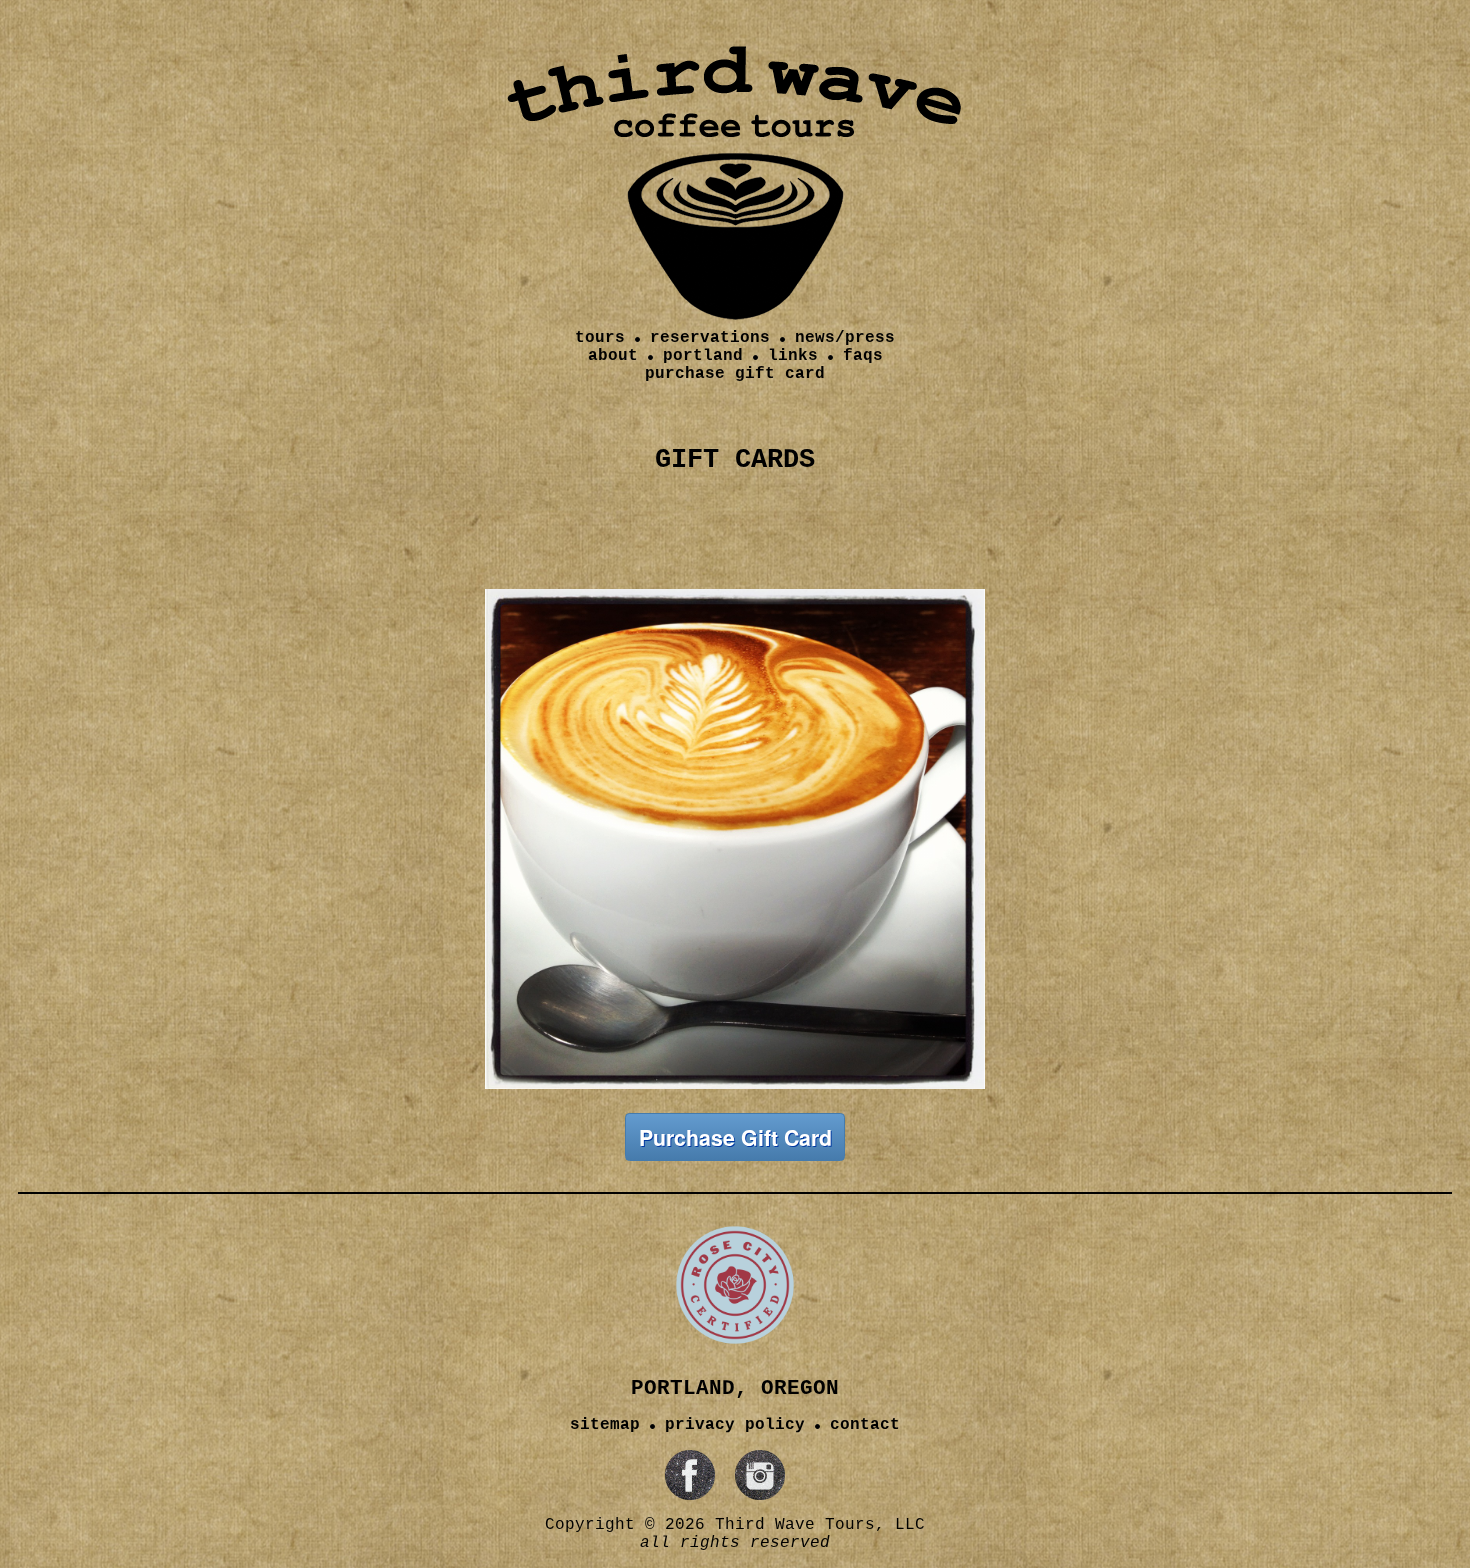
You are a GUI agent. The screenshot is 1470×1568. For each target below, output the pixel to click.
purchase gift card (735, 374)
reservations (710, 338)
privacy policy (735, 1425)
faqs (863, 356)
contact (865, 1425)
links (793, 356)
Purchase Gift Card (735, 1137)
